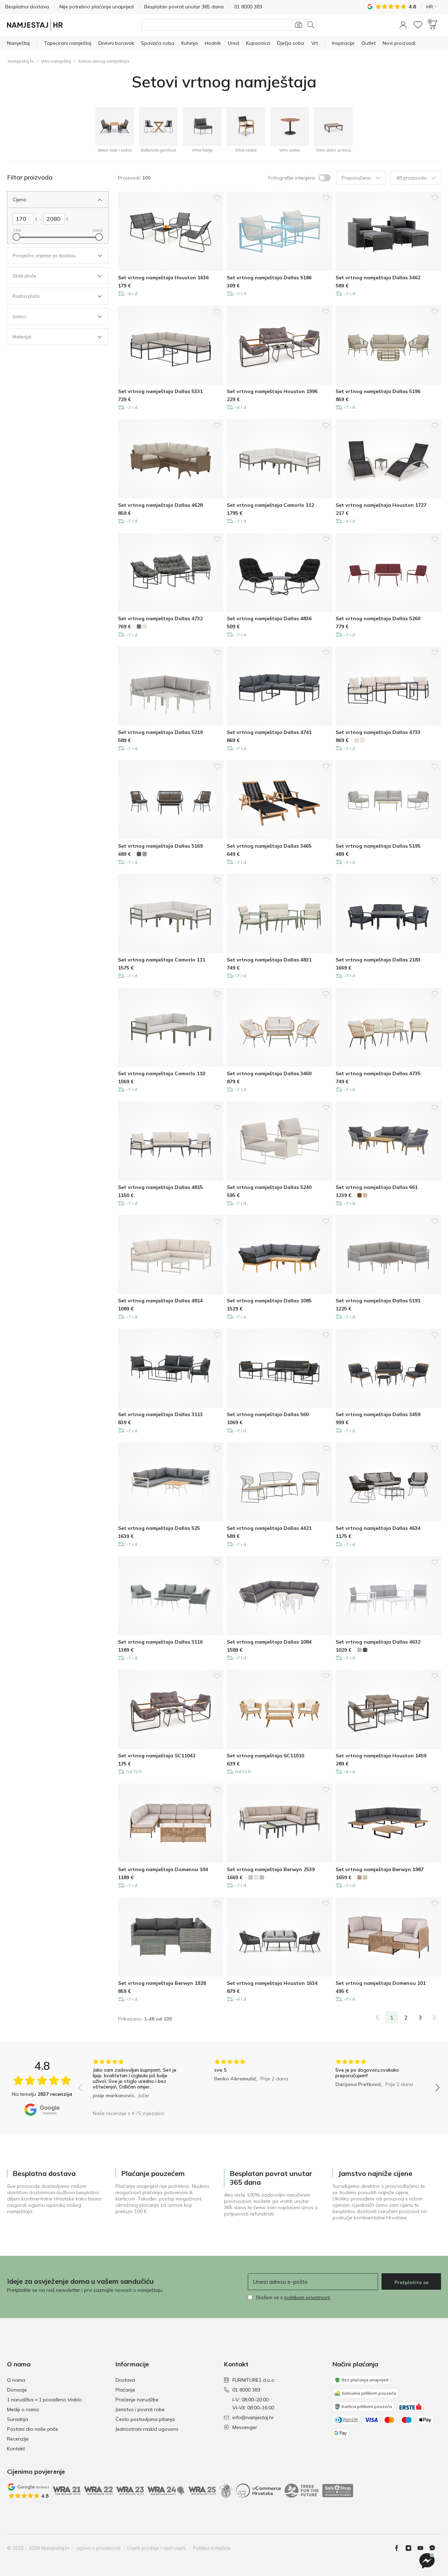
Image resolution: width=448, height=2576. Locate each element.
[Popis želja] (418, 25)
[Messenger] (435, 2548)
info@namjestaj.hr (253, 2417)
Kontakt (16, 2449)
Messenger (245, 2427)
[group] (138, 2083)
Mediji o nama (23, 2409)
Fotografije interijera (292, 178)
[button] (403, 25)
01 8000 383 (246, 2390)
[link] (377, 2017)
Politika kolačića (211, 2548)
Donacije (17, 2390)
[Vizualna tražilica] (299, 25)
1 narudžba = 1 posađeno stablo (44, 2400)
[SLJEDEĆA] (435, 2017)
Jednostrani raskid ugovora (147, 2429)
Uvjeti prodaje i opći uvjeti (157, 2548)
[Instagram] (411, 2548)
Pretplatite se (411, 2282)
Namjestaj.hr (21, 61)
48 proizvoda (411, 178)
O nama (16, 2380)
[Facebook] (399, 2548)
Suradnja (17, 2419)
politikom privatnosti (307, 2297)
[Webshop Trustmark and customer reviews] (338, 2491)
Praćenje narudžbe (137, 2400)
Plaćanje (125, 2390)
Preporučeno (356, 178)
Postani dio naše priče (33, 2429)
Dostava (125, 2380)
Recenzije (18, 2439)
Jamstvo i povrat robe (140, 2409)
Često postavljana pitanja (145, 2419)
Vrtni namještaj (56, 61)
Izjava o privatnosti (99, 2548)
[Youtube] (423, 2548)
